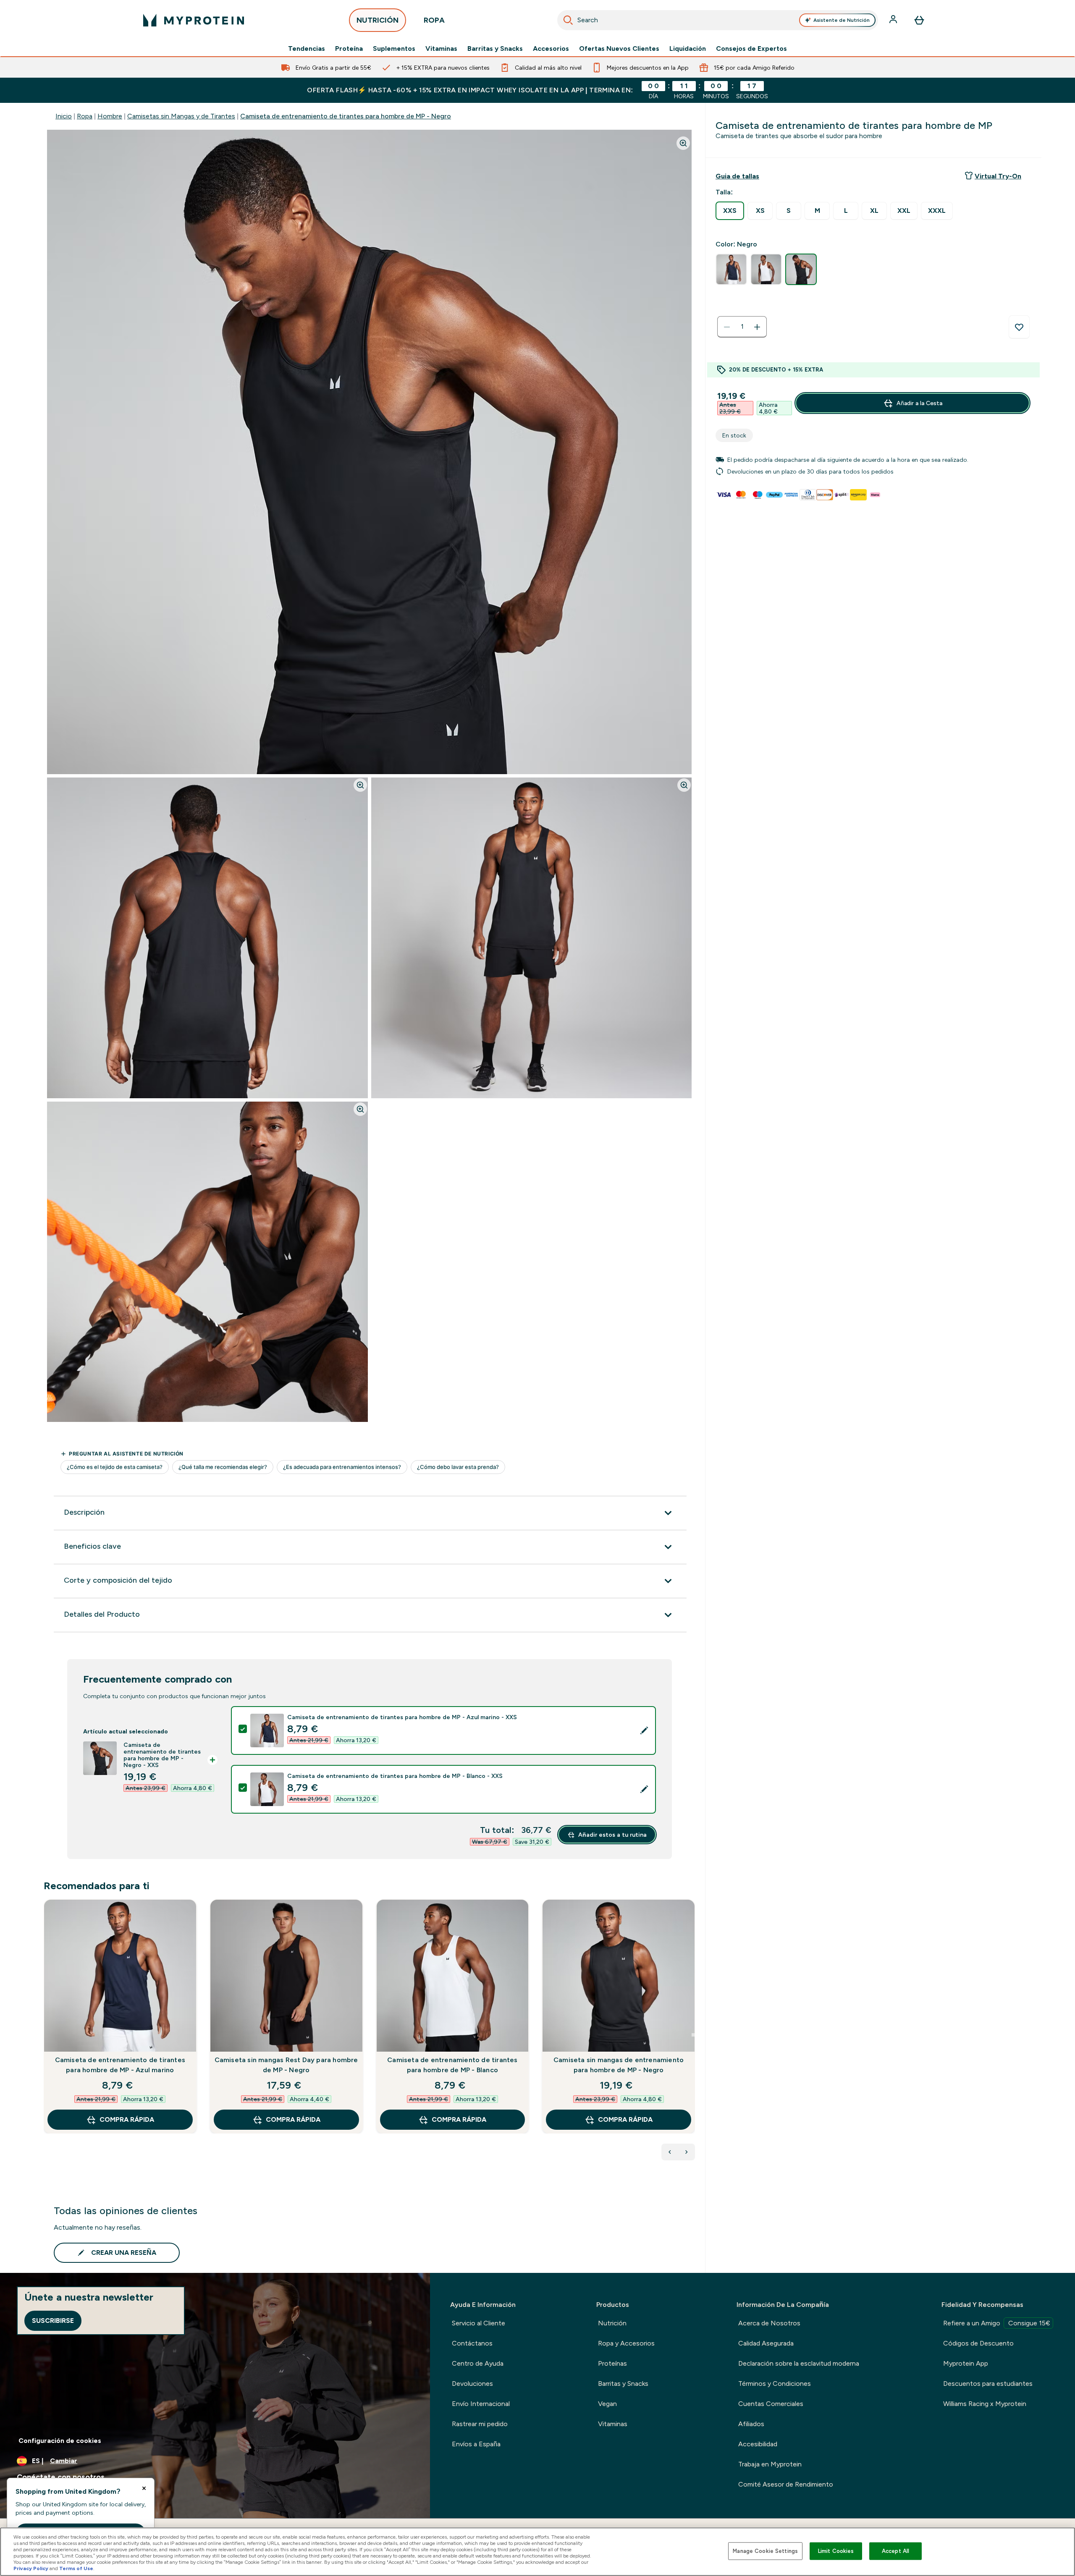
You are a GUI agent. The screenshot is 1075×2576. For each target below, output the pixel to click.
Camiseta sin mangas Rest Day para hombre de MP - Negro (286, 2065)
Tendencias (307, 49)
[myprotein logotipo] (194, 20)
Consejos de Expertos (751, 49)
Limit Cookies (836, 2551)
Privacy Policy (31, 2568)
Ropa (85, 116)
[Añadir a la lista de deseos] (1019, 327)
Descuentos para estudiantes (988, 2384)
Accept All (895, 2551)
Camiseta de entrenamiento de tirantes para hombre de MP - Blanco (452, 2065)
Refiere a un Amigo (997, 2323)
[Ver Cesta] (919, 20)
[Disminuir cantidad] (727, 327)
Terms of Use (76, 2568)
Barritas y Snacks (495, 49)
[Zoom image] (683, 143)
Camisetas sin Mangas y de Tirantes (181, 116)
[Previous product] (670, 2152)
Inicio (64, 116)
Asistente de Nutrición (842, 20)
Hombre (110, 116)
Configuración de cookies (60, 2441)
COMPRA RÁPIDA (127, 2119)
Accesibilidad (758, 2444)
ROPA (434, 20)
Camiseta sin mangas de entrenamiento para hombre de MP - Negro (619, 2065)
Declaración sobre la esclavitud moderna (799, 2363)
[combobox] (718, 20)
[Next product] (687, 2152)
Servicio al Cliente (479, 2323)
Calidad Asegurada (766, 2343)
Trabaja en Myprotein (770, 2464)
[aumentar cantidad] (757, 327)
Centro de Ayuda (478, 2363)
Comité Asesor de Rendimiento (786, 2484)
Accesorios (551, 49)
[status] (742, 327)
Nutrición (612, 2323)
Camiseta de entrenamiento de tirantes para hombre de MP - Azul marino (120, 2065)
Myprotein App (966, 2363)
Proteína (349, 49)
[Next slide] (693, 2035)
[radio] (730, 211)
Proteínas (612, 2363)
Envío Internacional (481, 2404)
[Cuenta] (894, 20)
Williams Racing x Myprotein (985, 2404)
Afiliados (751, 2424)
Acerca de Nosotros (769, 2323)
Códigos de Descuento (978, 2343)
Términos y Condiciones (775, 2384)
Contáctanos (472, 2343)
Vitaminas (441, 49)
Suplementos (394, 49)
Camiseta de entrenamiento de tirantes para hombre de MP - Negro (346, 116)
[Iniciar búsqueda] (568, 20)
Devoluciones (472, 2384)
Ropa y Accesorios (626, 2343)
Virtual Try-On (998, 176)
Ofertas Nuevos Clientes (619, 49)
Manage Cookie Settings (765, 2551)
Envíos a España (476, 2444)
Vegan (607, 2404)
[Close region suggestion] (144, 2488)
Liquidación (688, 49)
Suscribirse (53, 2321)
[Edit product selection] (644, 1730)
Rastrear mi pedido (480, 2424)
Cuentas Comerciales (771, 2404)
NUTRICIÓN (378, 20)
